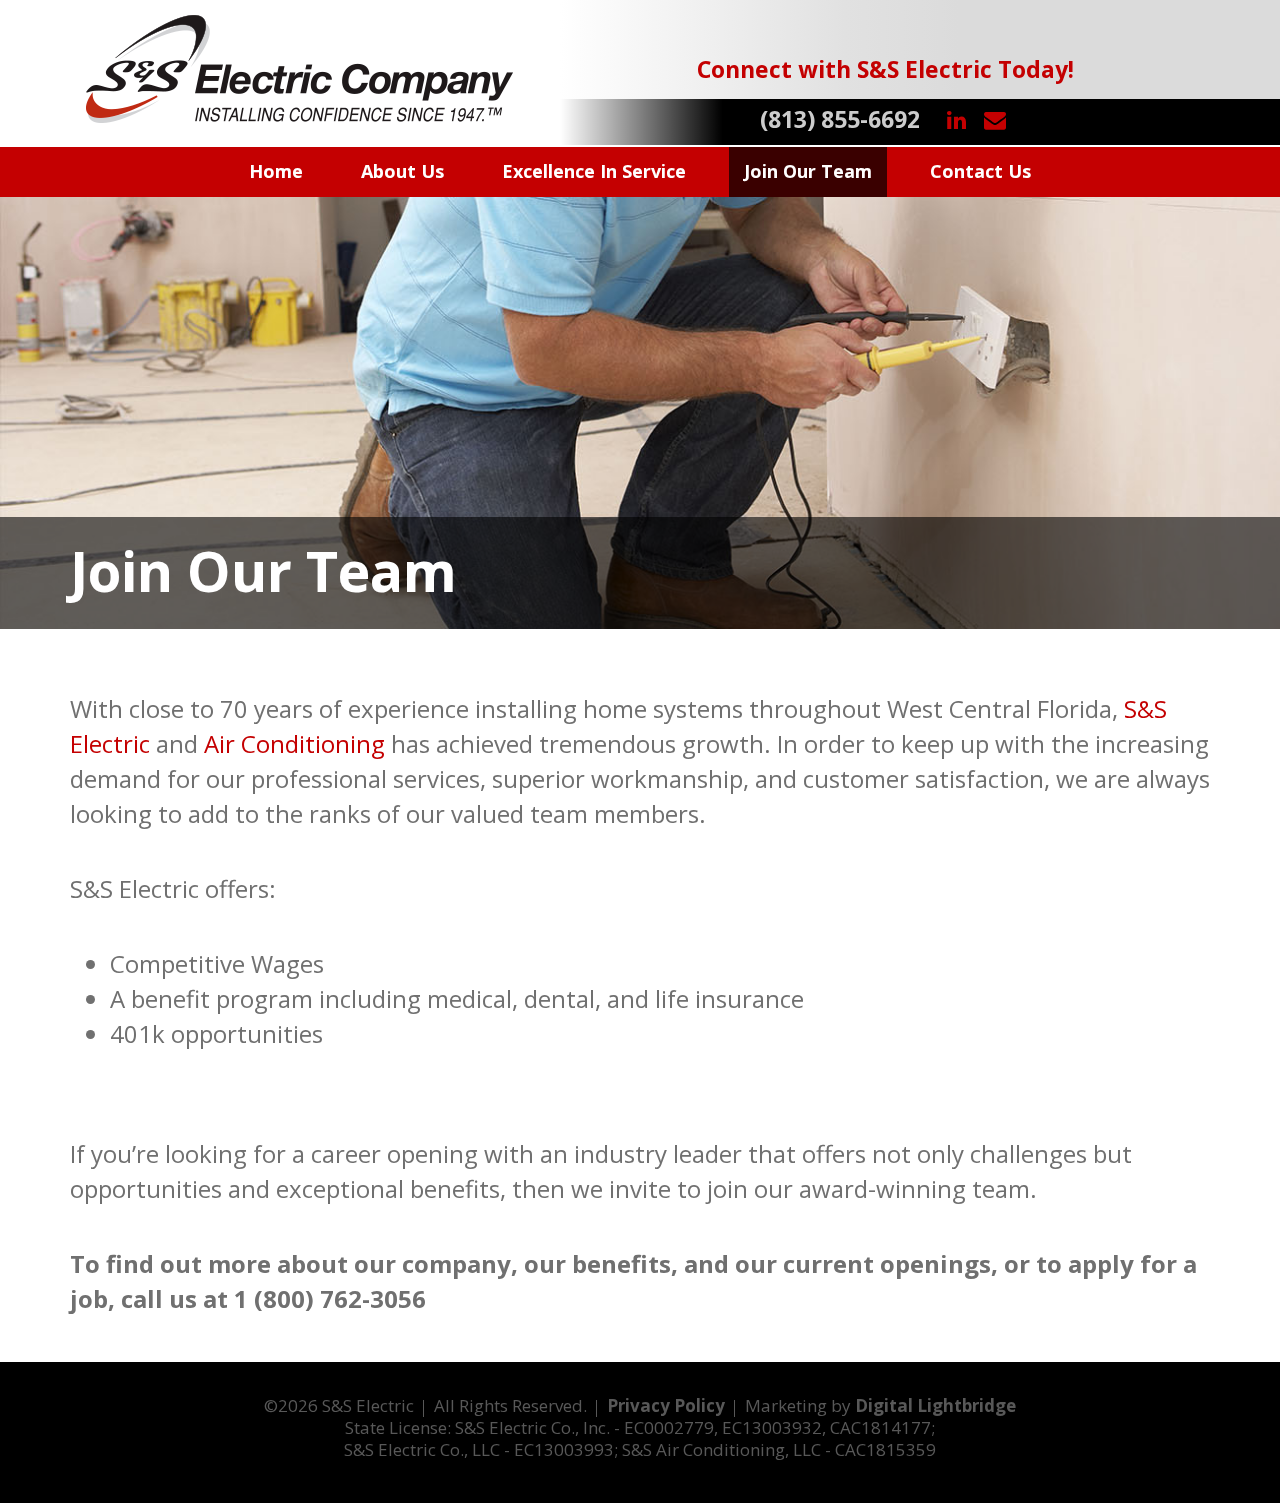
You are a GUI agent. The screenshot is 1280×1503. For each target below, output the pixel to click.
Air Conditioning (294, 743)
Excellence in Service (594, 171)
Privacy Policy (666, 1405)
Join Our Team (808, 171)
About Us (402, 171)
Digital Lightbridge (935, 1405)
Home (276, 171)
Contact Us (980, 171)
